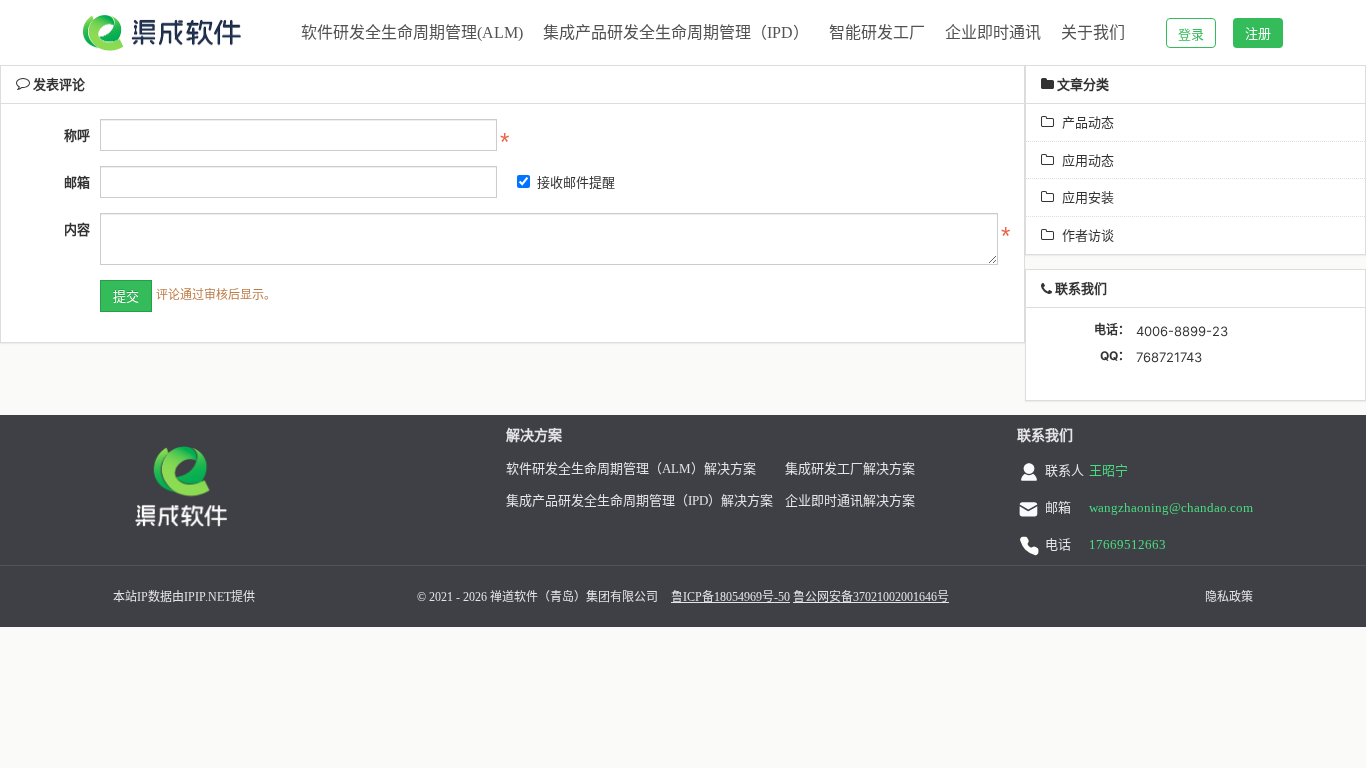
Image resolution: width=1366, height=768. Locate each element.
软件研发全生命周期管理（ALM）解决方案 (631, 468)
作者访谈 (1084, 235)
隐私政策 (1229, 597)
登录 (1191, 34)
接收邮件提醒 (576, 182)
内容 (77, 229)
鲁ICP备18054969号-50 (730, 597)
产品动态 (1084, 122)
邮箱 (77, 182)
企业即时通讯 (993, 32)
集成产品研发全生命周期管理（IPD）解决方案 (639, 500)
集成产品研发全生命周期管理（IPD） (676, 32)
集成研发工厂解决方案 (850, 468)
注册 (1258, 33)
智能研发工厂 (877, 32)
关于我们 (1093, 32)
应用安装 (1084, 197)
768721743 (1169, 357)
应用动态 (1084, 160)
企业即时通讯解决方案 (850, 500)
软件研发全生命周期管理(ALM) (412, 32)
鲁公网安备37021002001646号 (871, 597)
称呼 (77, 135)
